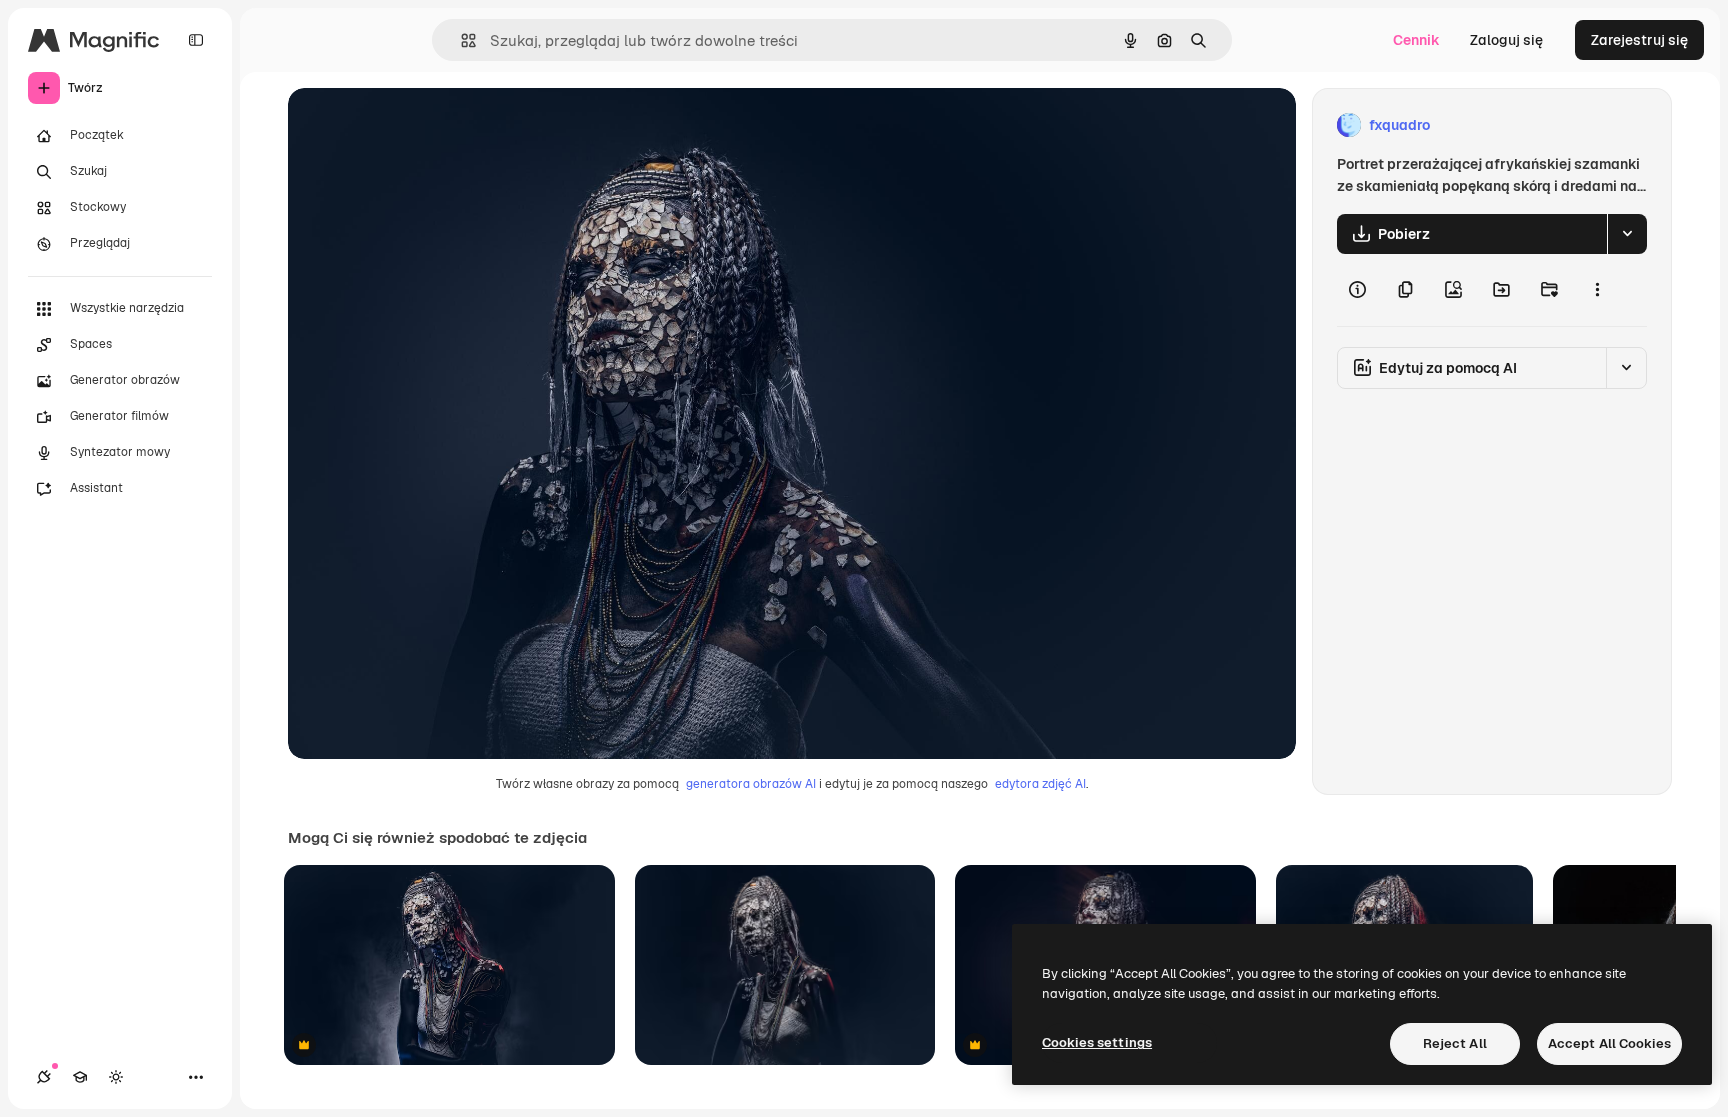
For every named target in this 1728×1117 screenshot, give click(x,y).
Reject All (1455, 1043)
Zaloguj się (1506, 40)
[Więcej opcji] (1597, 290)
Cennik (1416, 40)
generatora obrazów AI (751, 784)
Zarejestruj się (1639, 40)
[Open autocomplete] (460, 40)
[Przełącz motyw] (116, 1077)
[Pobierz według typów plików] (1627, 234)
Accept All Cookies (1609, 1043)
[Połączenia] (44, 1077)
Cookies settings (1097, 1042)
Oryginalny (426, 125)
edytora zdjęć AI (1040, 784)
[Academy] (80, 1077)
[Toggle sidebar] (196, 40)
